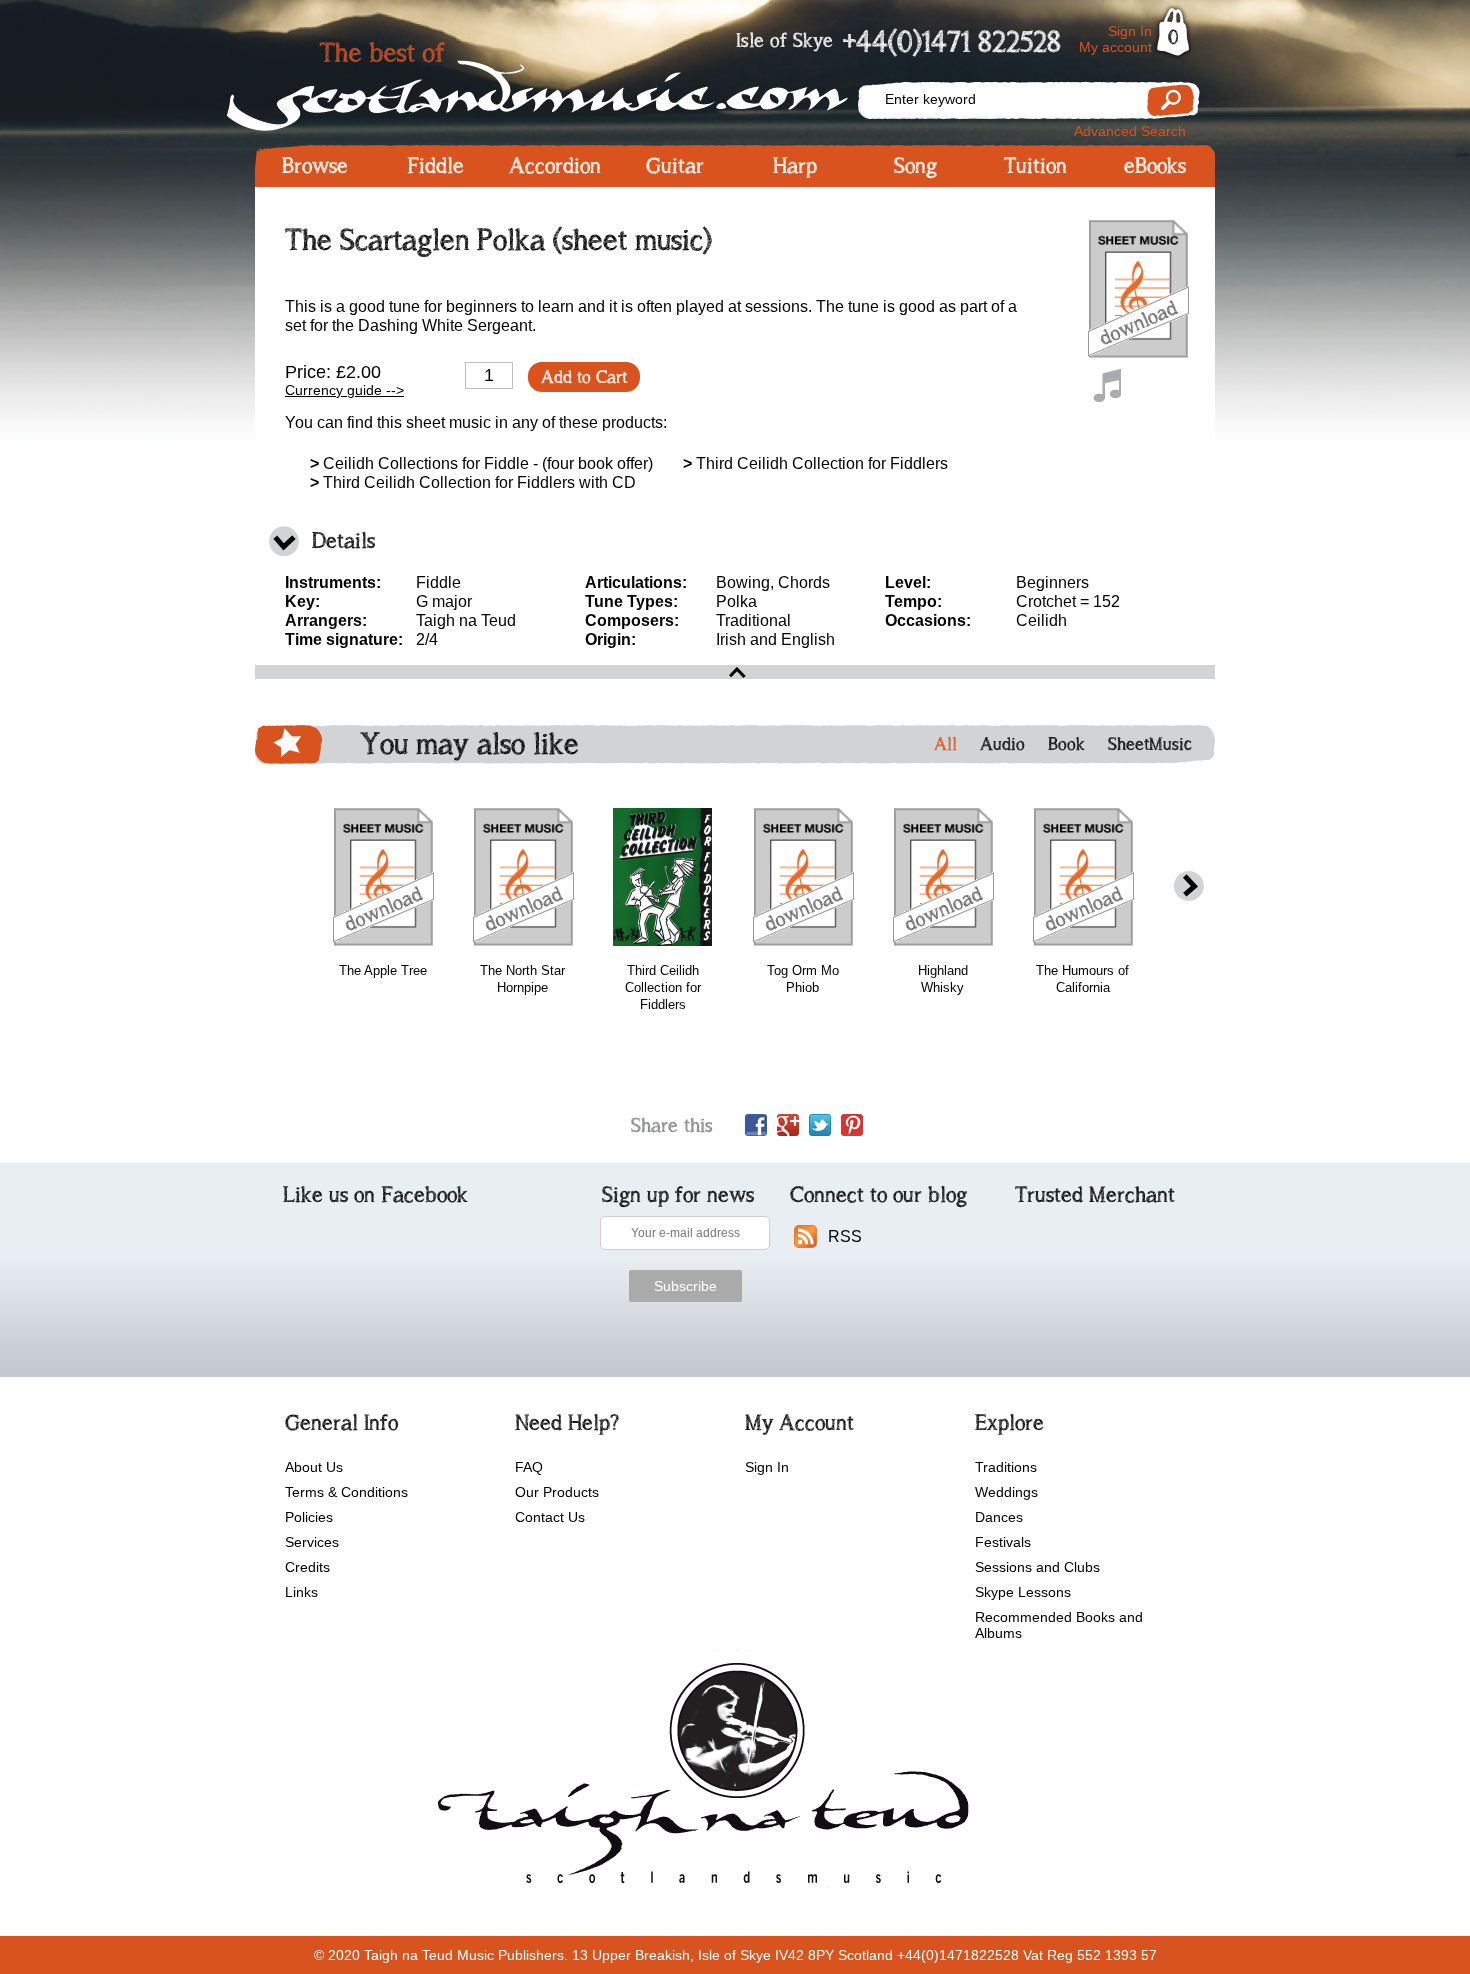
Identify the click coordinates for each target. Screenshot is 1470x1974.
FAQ (529, 1467)
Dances (999, 1517)
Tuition (1035, 166)
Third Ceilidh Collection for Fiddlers (815, 463)
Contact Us (550, 1517)
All (945, 744)
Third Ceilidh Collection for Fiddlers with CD (473, 482)
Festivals (1003, 1542)
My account (1115, 47)
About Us (314, 1467)
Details (343, 540)
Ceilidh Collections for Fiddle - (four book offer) (481, 463)
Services (312, 1542)
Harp (795, 166)
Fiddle (435, 166)
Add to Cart (584, 377)
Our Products (557, 1492)
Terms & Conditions (346, 1492)
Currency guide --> (344, 390)
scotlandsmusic (698, 1780)
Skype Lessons (1023, 1592)
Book (1066, 744)
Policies (309, 1517)
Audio (1002, 744)
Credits (307, 1567)
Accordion (555, 166)
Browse (315, 166)
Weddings (1006, 1492)
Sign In (1130, 31)
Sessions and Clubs (1037, 1567)
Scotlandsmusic (555, 80)
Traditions (1006, 1467)
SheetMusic (1150, 744)
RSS (845, 1236)
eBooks (1155, 166)
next (1189, 886)
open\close (735, 672)
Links (301, 1592)
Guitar (675, 166)
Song (915, 166)
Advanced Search (1130, 131)
